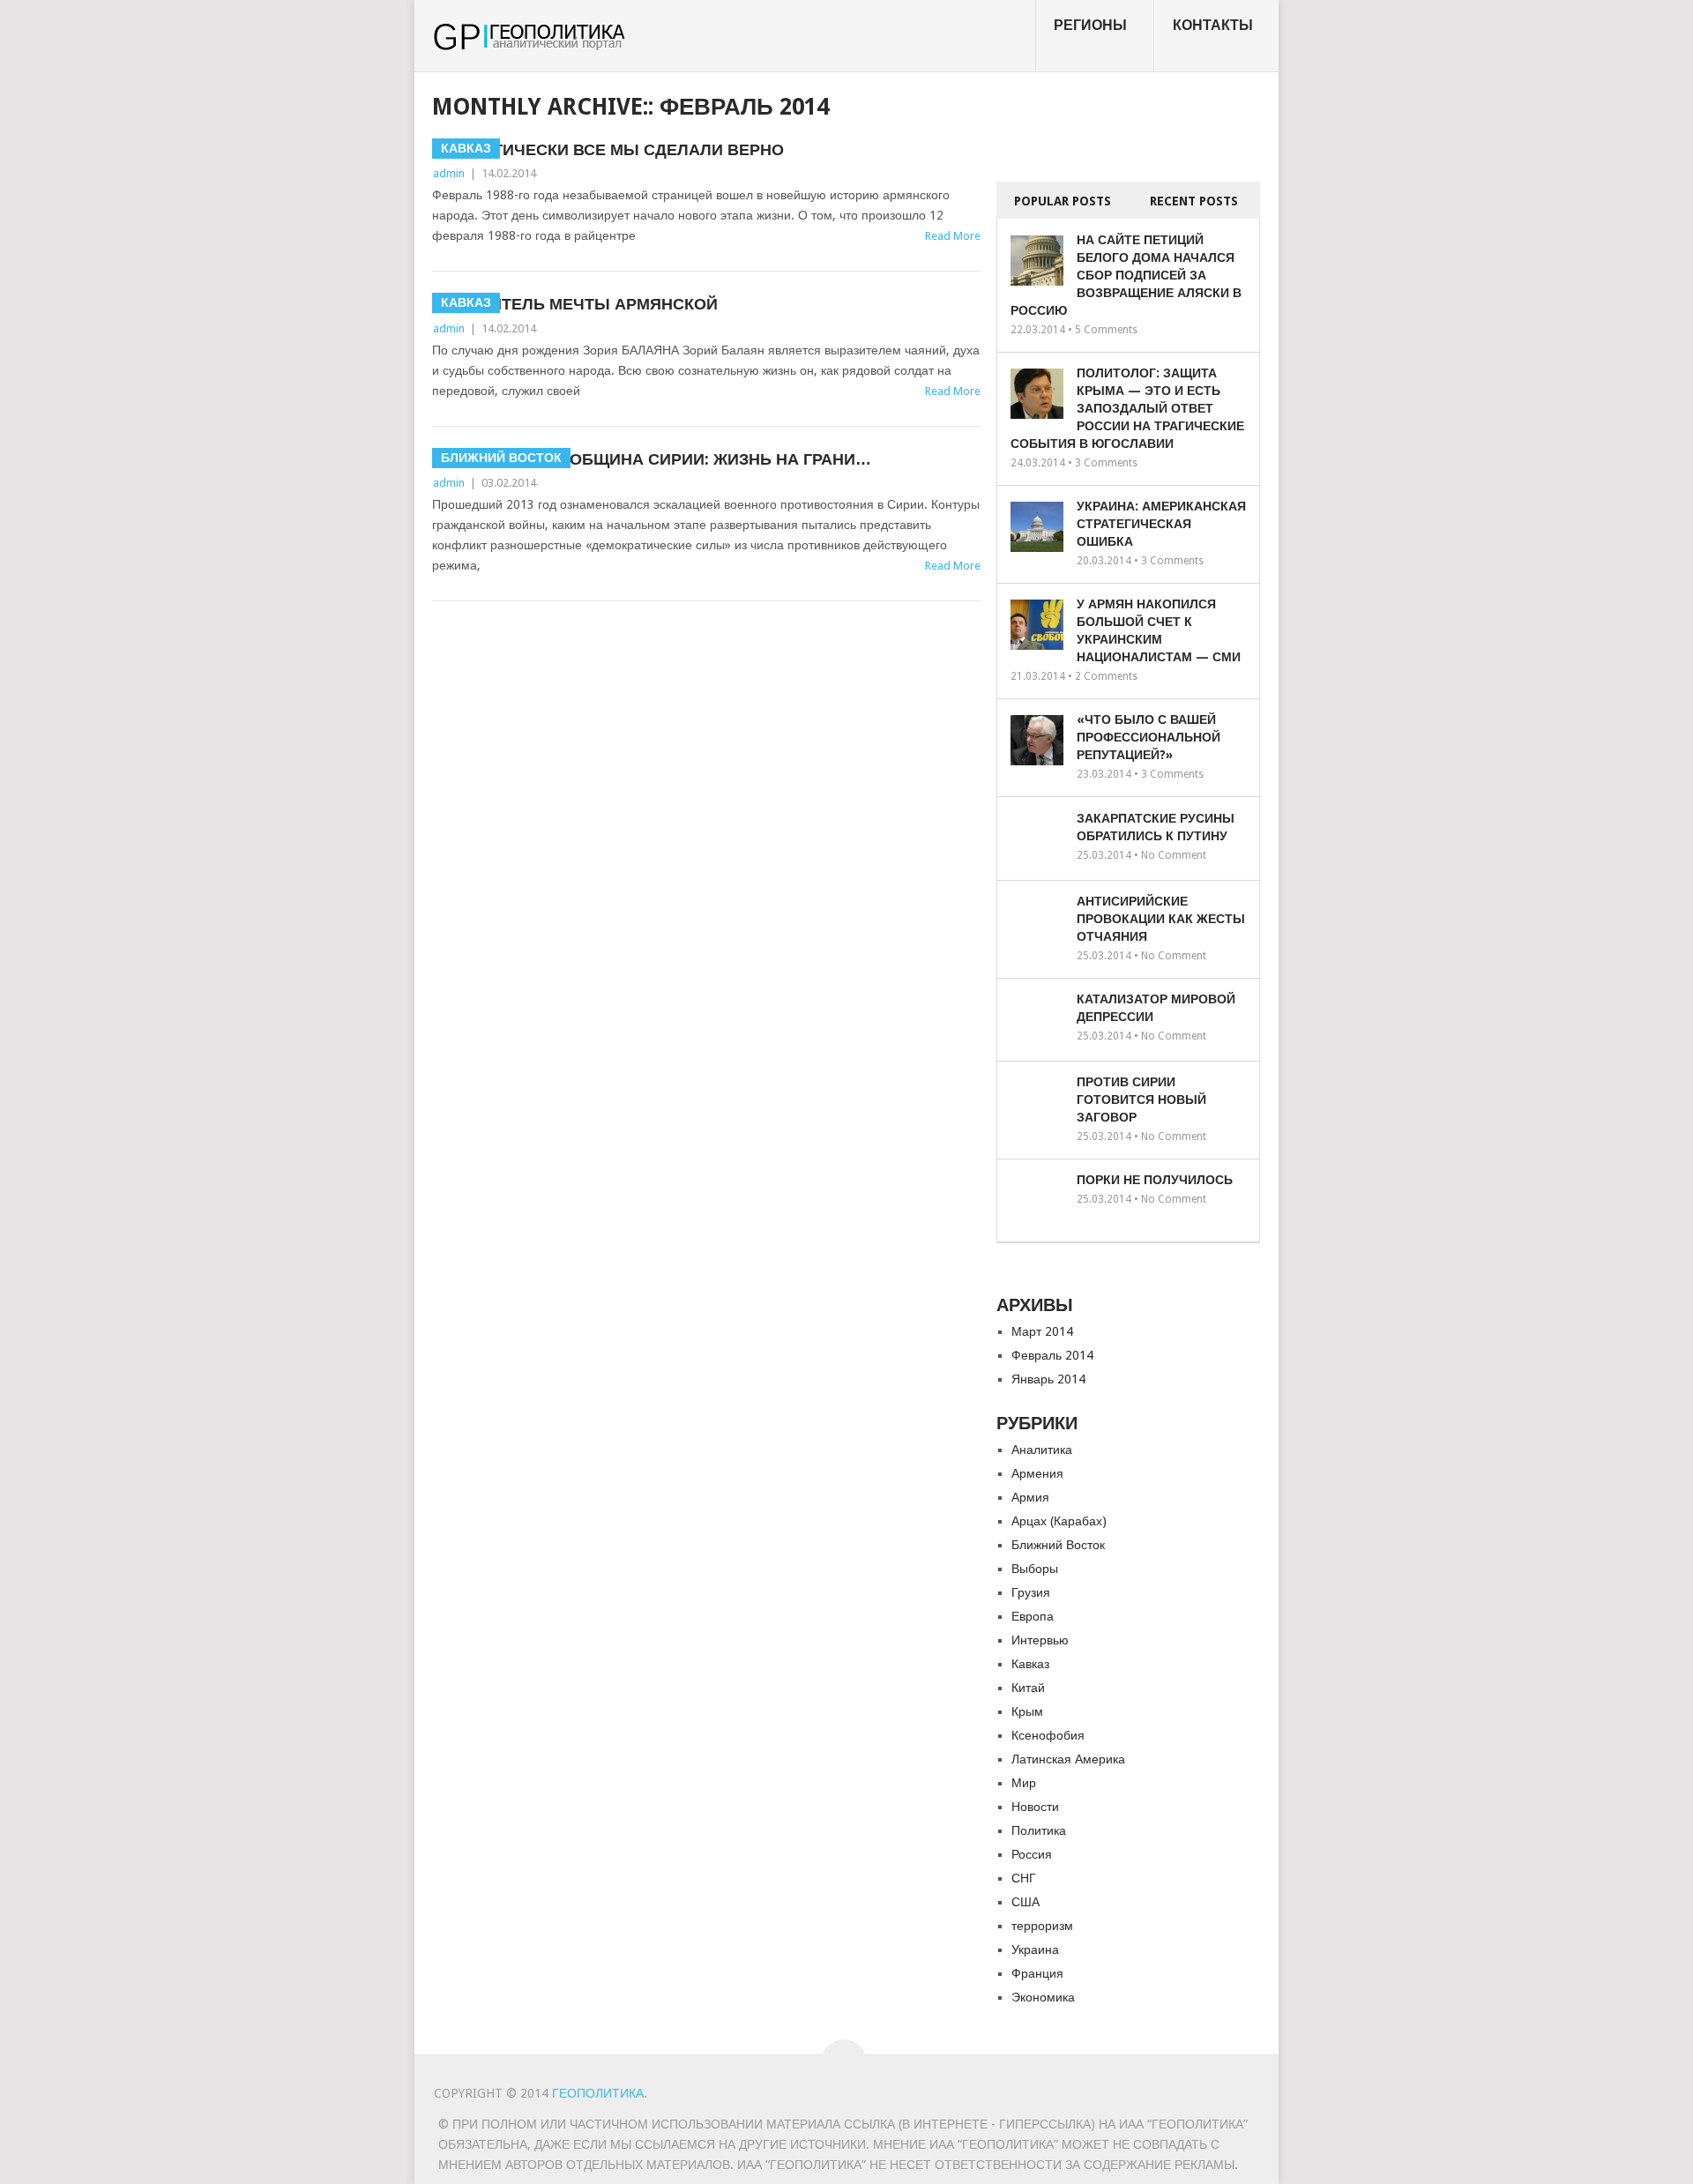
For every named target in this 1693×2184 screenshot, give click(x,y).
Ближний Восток (1058, 1545)
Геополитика (598, 2093)
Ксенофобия (1048, 1735)
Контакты (1213, 25)
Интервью (1040, 1640)
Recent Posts (1194, 201)
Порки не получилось (1155, 1180)
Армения (1037, 1473)
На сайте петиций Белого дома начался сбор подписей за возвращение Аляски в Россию (1126, 275)
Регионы (1090, 25)
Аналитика (1042, 1450)
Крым (1027, 1711)
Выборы (1035, 1569)
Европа (1033, 1616)
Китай (1028, 1688)
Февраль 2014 (1052, 1355)
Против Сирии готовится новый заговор (1141, 1099)
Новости (1035, 1807)
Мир (1024, 1783)
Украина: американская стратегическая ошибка (1161, 524)
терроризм (1042, 1926)
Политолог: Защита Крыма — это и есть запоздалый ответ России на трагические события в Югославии (1127, 408)
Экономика (1043, 1997)
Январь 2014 (1048, 1379)
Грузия (1031, 1592)
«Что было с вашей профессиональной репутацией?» (1149, 737)
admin (449, 173)
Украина (1035, 1949)
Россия (1032, 1854)
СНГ (1024, 1878)
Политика (1039, 1830)
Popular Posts (1063, 201)
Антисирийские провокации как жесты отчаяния (1161, 919)
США (1025, 1902)
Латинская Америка (1068, 1759)
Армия (1030, 1497)
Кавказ (1030, 1664)
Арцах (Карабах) (1059, 1521)
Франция (1037, 1973)
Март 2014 (1042, 1331)
